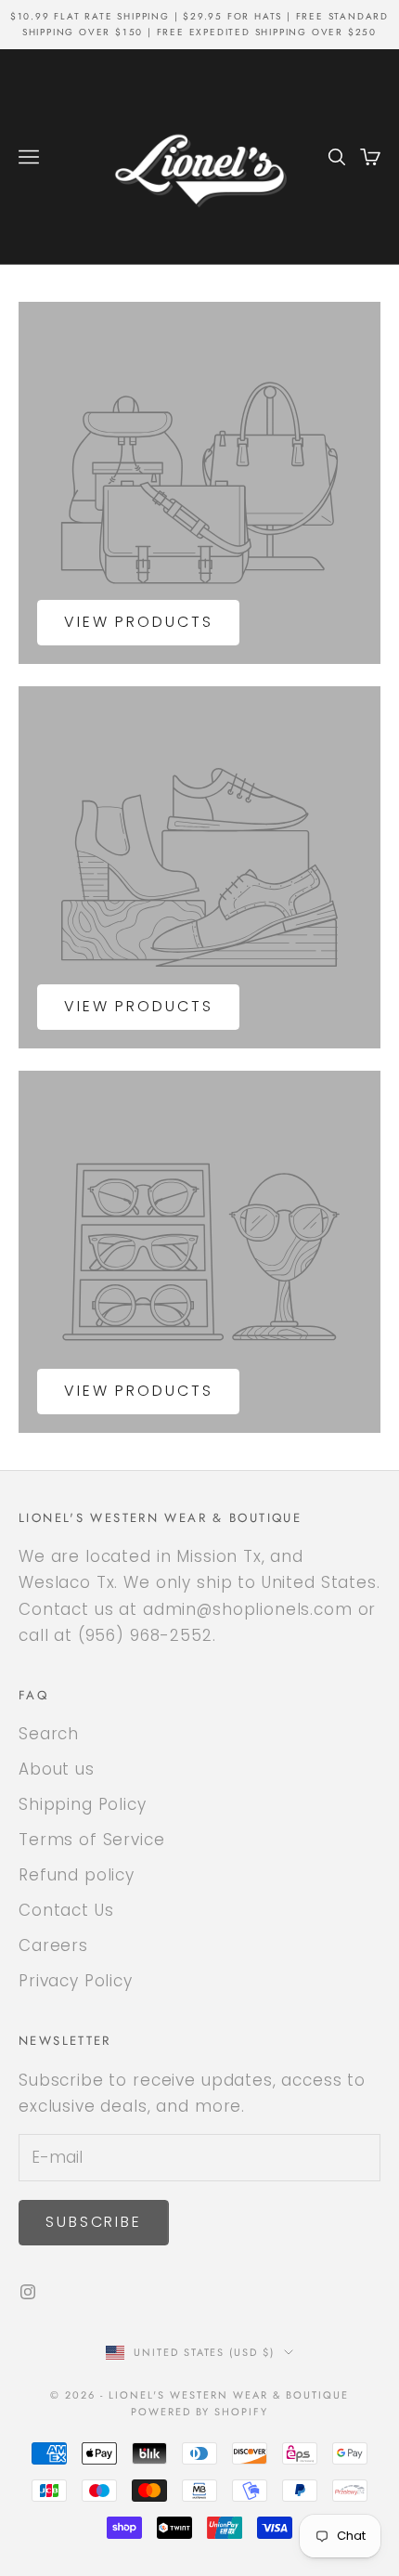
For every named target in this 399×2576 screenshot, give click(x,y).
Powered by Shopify (200, 2412)
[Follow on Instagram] (28, 2292)
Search (49, 1734)
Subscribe (94, 2222)
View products (138, 622)
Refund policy (77, 1875)
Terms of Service (92, 1840)
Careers (53, 1945)
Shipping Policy (83, 1804)
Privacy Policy (76, 1981)
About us (57, 1769)
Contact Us (66, 1910)
